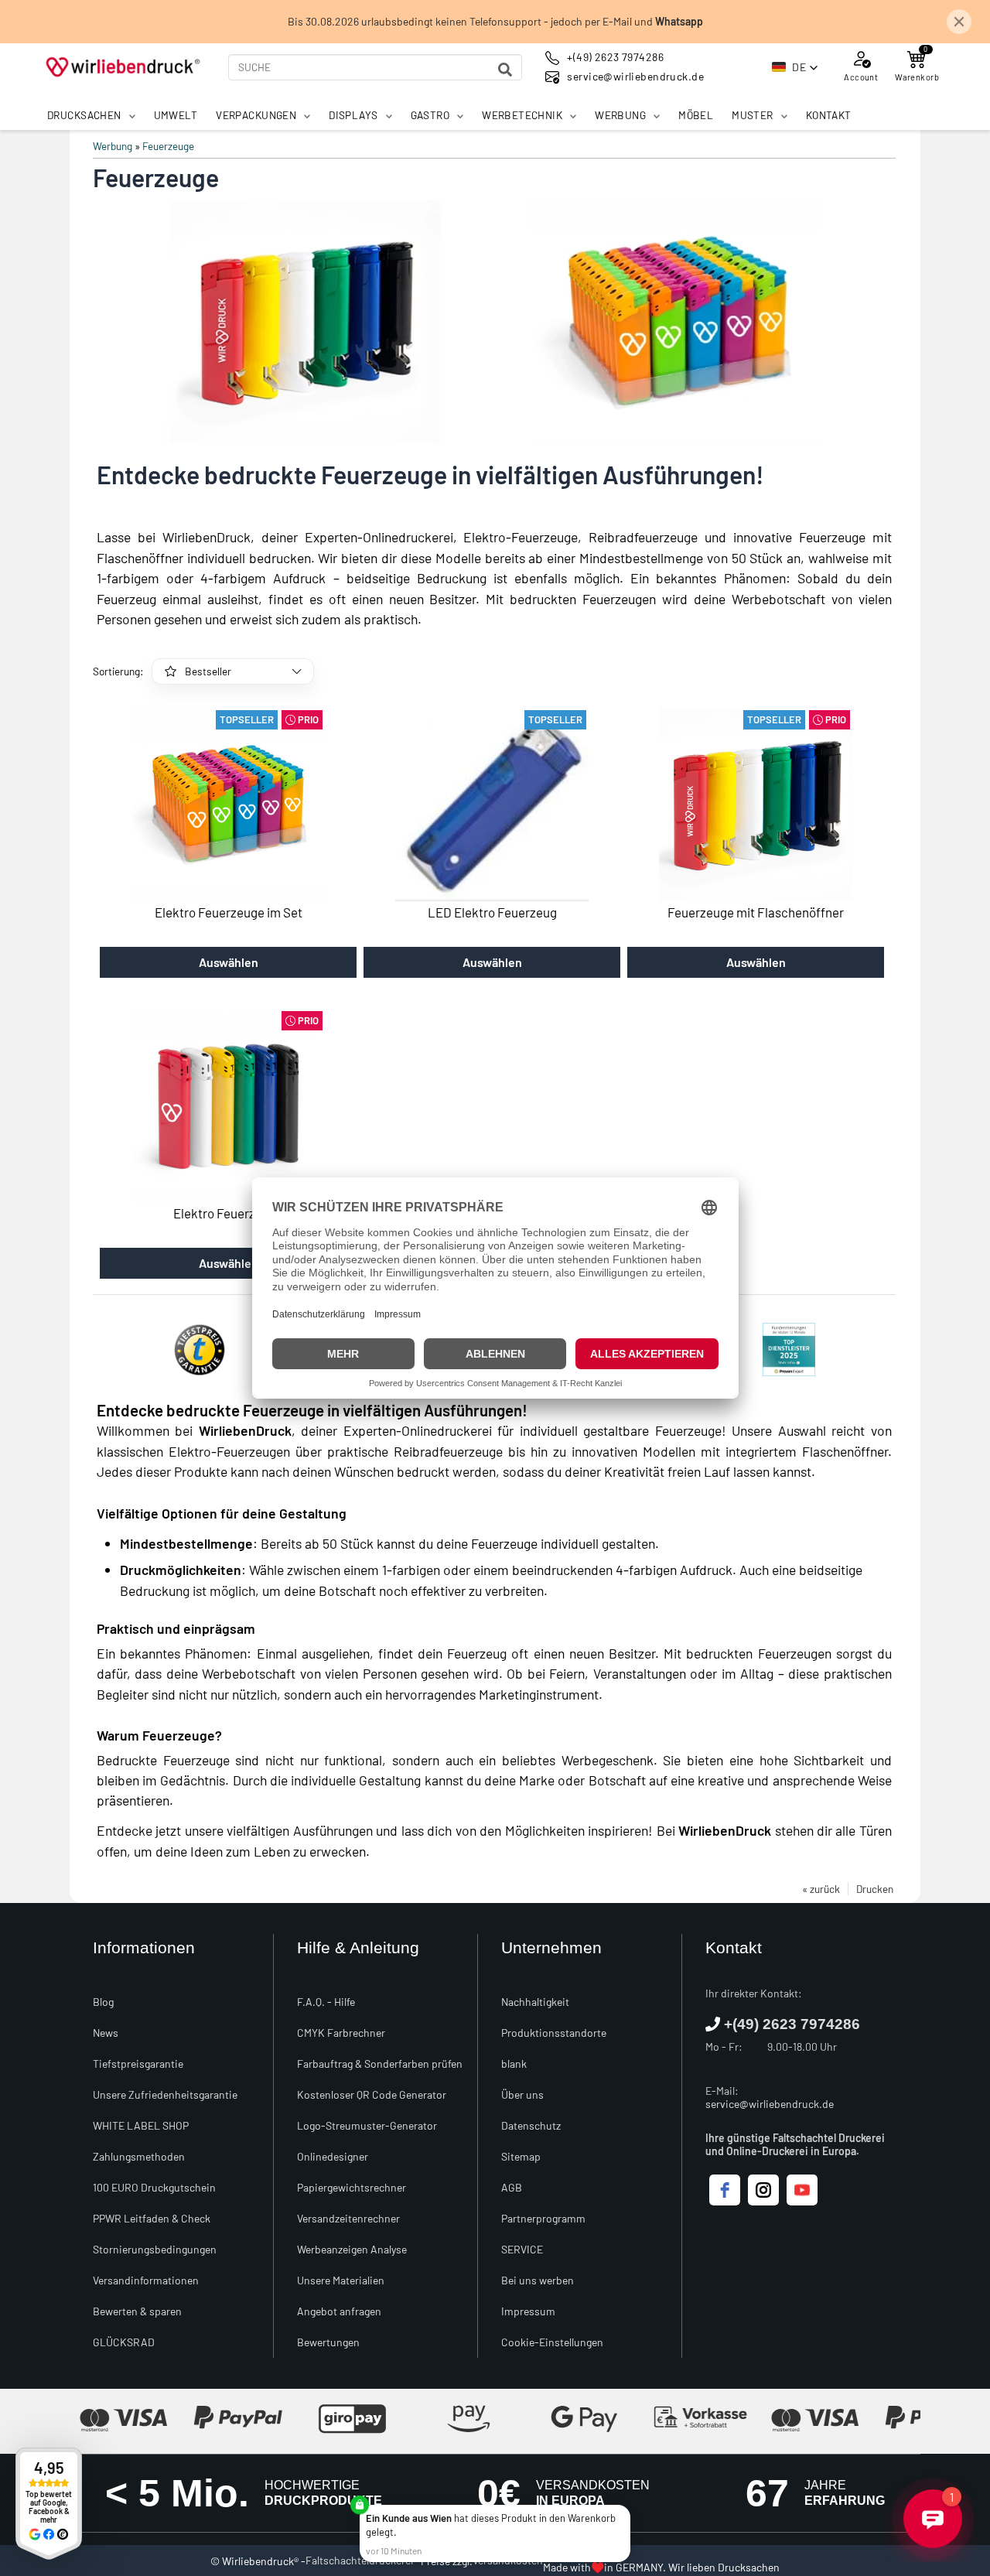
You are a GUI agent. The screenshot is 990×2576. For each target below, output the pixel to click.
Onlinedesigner (333, 2156)
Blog (103, 2002)
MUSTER (753, 115)
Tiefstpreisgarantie (138, 2064)
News (106, 2033)
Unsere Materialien (341, 2280)
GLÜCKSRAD (124, 2342)
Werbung (113, 146)
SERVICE (522, 2249)
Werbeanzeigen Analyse (352, 2249)
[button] (795, 67)
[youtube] (802, 2190)
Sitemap (521, 2156)
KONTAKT (829, 115)
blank (514, 2064)
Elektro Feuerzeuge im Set (229, 912)
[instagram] (763, 2190)
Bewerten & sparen (137, 2311)
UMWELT (176, 115)
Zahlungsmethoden (139, 2156)
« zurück (821, 1889)
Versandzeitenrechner (348, 2218)
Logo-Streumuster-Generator (367, 2125)
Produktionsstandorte (554, 2033)
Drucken (875, 1889)
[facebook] (725, 2190)
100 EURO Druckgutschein (154, 2187)
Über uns (522, 2094)
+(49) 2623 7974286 (792, 2024)
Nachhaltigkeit (535, 2002)
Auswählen (229, 962)
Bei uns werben (538, 2280)
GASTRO (430, 115)
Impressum (528, 2311)
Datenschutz (531, 2125)
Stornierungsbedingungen (155, 2249)
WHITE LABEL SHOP (141, 2125)
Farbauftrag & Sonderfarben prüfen (380, 2064)
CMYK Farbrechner (341, 2033)
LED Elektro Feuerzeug (492, 912)
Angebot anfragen (339, 2311)
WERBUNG (620, 115)
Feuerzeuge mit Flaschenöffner (756, 912)
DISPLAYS (353, 115)
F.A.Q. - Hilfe (326, 2002)
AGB (512, 2187)
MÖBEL (696, 115)
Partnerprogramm (543, 2218)
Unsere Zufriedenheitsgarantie (165, 2094)
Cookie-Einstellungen (552, 2342)
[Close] (627, 2508)
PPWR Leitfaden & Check (152, 2218)
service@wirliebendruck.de (770, 2104)
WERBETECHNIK (522, 115)
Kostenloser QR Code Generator (372, 2094)
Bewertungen (328, 2342)
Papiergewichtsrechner (352, 2187)
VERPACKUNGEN (256, 115)
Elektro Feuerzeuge (228, 1213)
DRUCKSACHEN (84, 115)
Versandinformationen (146, 2280)
